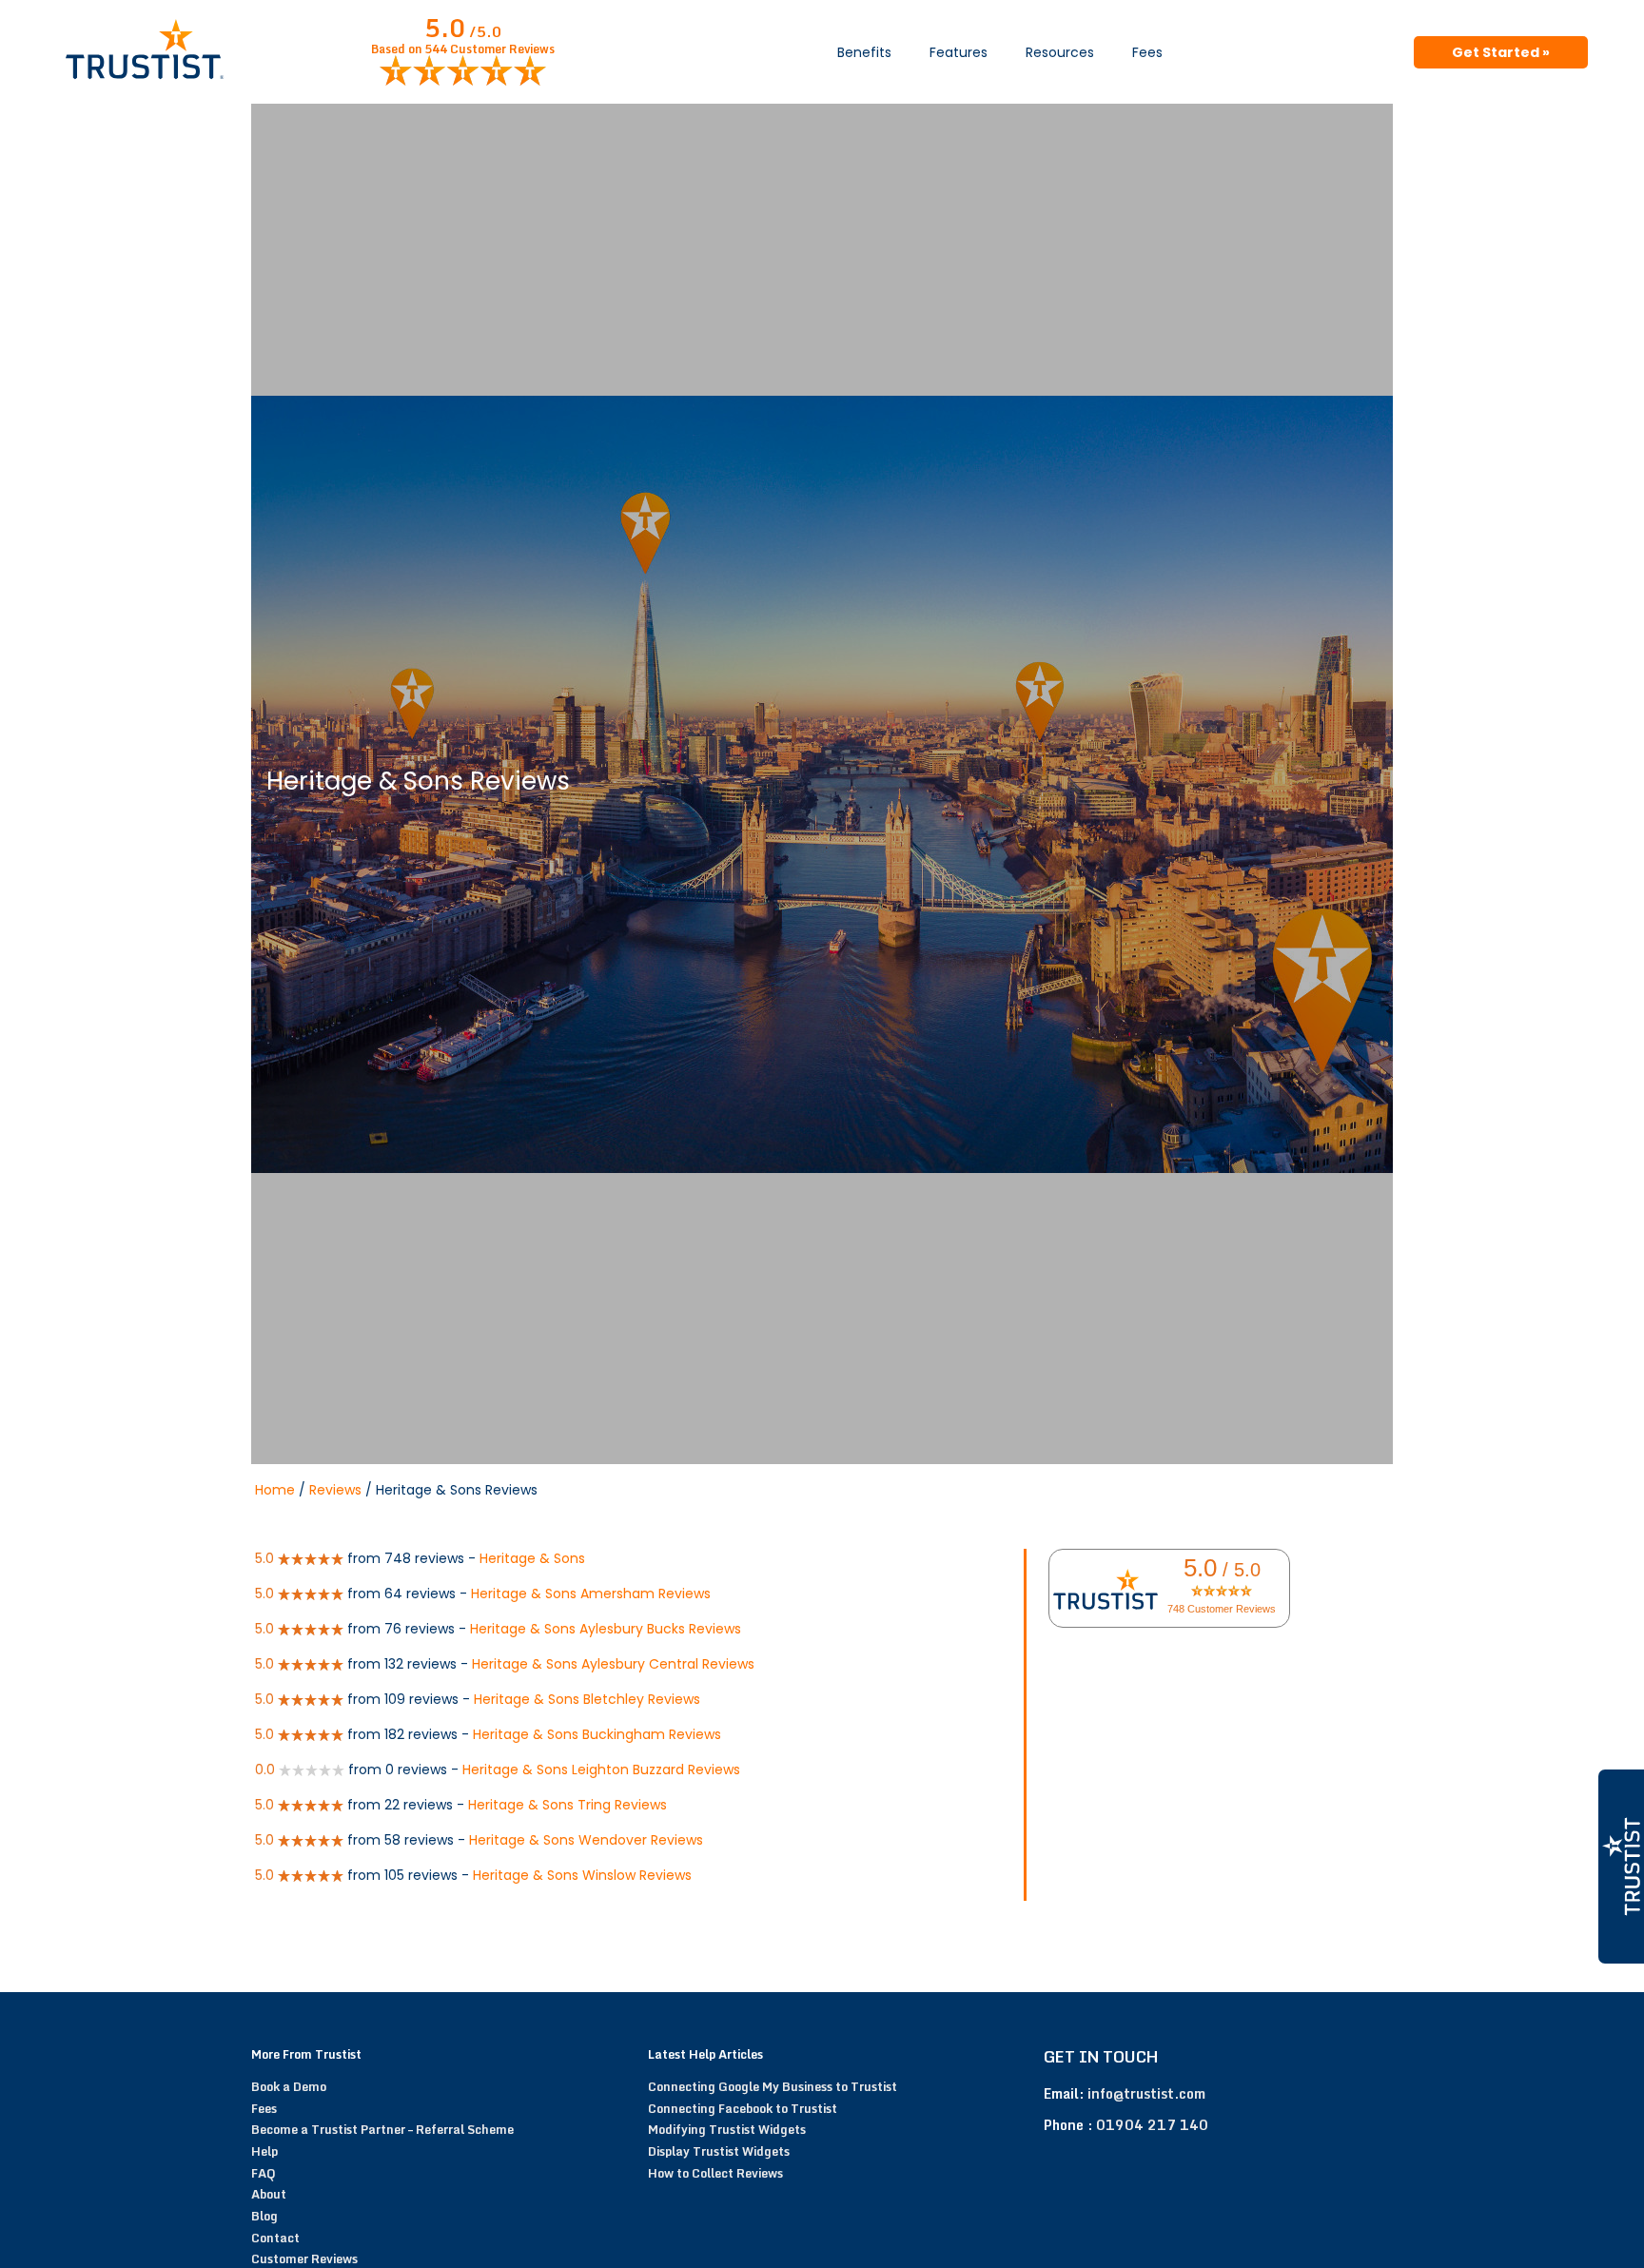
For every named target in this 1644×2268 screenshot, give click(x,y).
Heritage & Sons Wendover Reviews (586, 1840)
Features (959, 52)
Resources (1060, 52)
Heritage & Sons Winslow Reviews (582, 1875)
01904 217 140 (1152, 2125)
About (269, 2194)
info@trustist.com (1146, 2093)
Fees (1147, 52)
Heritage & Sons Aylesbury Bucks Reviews (606, 1629)
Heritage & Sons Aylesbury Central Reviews (613, 1664)
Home (275, 1490)
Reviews (335, 1490)
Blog (264, 2216)
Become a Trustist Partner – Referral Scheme (382, 2129)
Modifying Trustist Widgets (727, 2129)
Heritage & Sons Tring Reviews (568, 1805)
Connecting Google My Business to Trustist (773, 2086)
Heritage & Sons (532, 1558)
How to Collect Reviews (715, 2173)
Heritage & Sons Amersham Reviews (591, 1593)
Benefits (864, 52)
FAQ (264, 2173)
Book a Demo (289, 2086)
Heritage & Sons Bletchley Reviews (587, 1699)
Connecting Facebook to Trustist (743, 2108)
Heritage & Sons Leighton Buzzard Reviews (601, 1769)
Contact (275, 2238)
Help (264, 2151)
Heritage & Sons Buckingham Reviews (597, 1734)
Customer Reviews (304, 2258)
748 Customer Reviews (1222, 1609)
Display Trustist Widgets (719, 2151)
